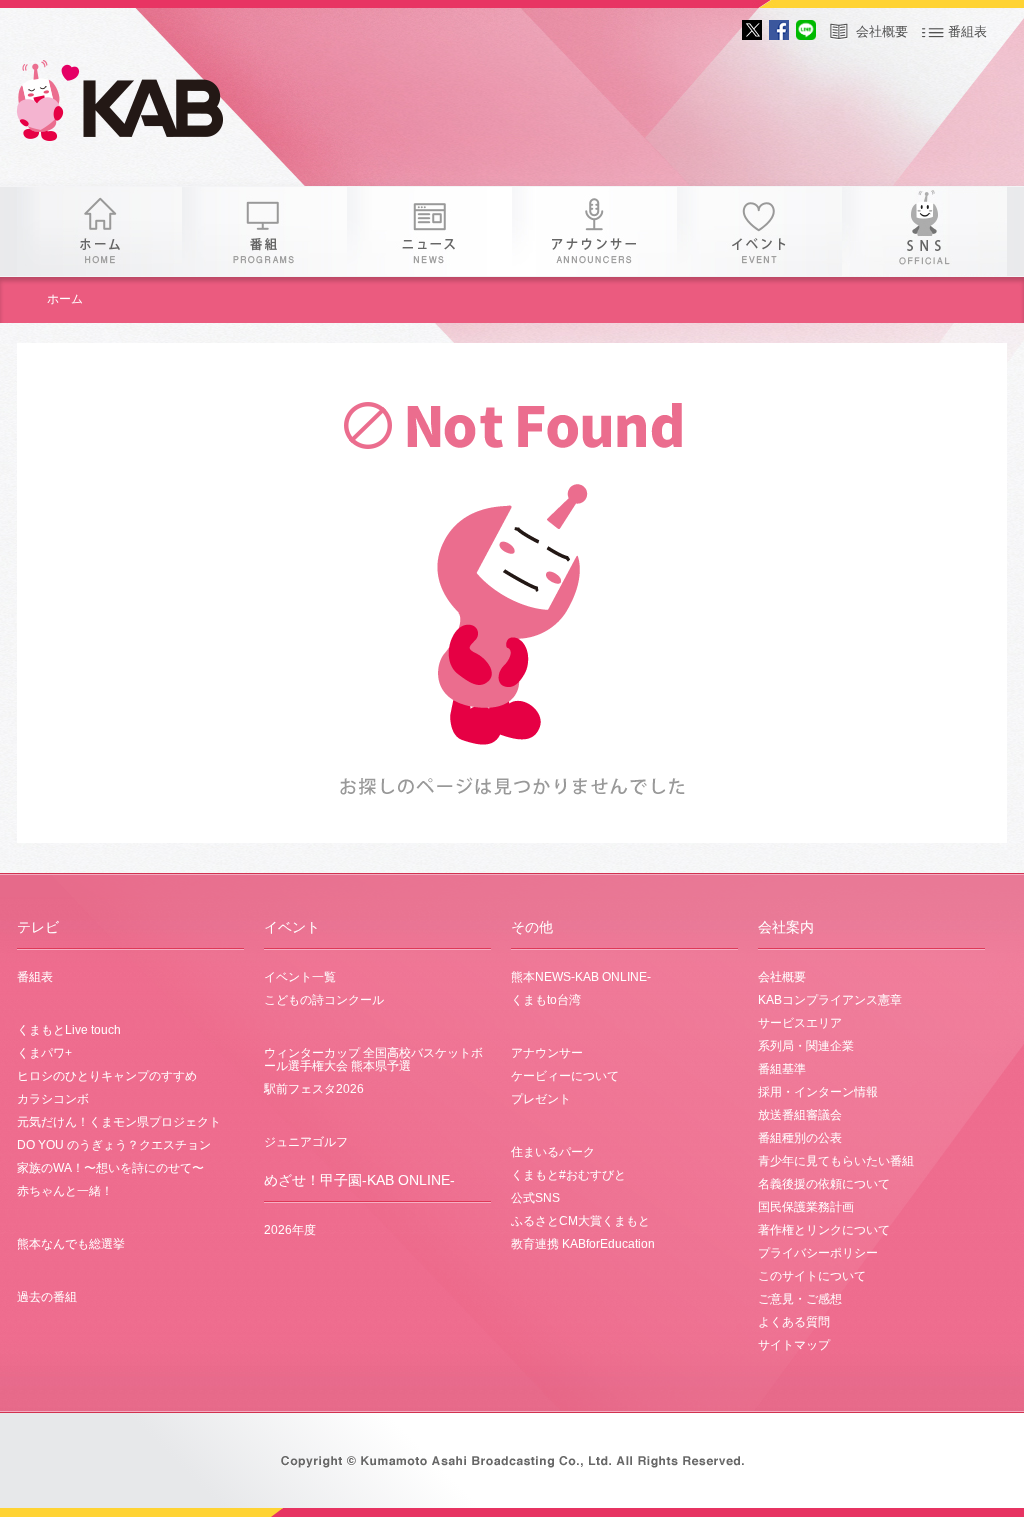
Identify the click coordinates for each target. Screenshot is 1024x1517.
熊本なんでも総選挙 (71, 1244)
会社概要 (882, 31)
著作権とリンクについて (824, 1230)
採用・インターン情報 (818, 1092)
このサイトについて (812, 1276)
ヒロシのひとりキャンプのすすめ (107, 1076)
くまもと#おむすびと (568, 1175)
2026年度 (290, 1230)
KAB (137, 105)
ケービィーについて (565, 1076)
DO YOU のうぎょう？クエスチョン (114, 1145)
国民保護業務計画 (806, 1207)
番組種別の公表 (800, 1138)
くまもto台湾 (546, 1000)
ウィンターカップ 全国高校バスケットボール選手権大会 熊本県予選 (373, 1059)
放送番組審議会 (800, 1115)
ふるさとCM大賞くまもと (580, 1221)
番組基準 (782, 1069)
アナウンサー (594, 231)
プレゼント (541, 1099)
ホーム (99, 231)
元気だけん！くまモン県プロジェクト (119, 1122)
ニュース (429, 231)
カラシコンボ (53, 1099)
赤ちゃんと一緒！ (65, 1191)
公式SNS (535, 1198)
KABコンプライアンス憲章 (830, 1000)
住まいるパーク (553, 1152)
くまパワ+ (44, 1053)
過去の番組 (47, 1297)
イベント (759, 231)
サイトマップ (794, 1345)
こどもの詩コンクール (324, 1000)
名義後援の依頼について (824, 1184)
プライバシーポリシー (818, 1253)
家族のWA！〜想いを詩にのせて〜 (110, 1168)
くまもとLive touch (69, 1030)
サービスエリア (800, 1023)
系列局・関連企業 (806, 1046)
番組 (264, 231)
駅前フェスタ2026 (314, 1089)
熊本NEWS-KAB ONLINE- (581, 977)
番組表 (967, 31)
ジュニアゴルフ (306, 1142)
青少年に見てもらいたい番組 (836, 1161)
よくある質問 (794, 1322)
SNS (924, 231)
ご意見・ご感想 (800, 1299)
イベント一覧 (300, 977)
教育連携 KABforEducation (583, 1244)
